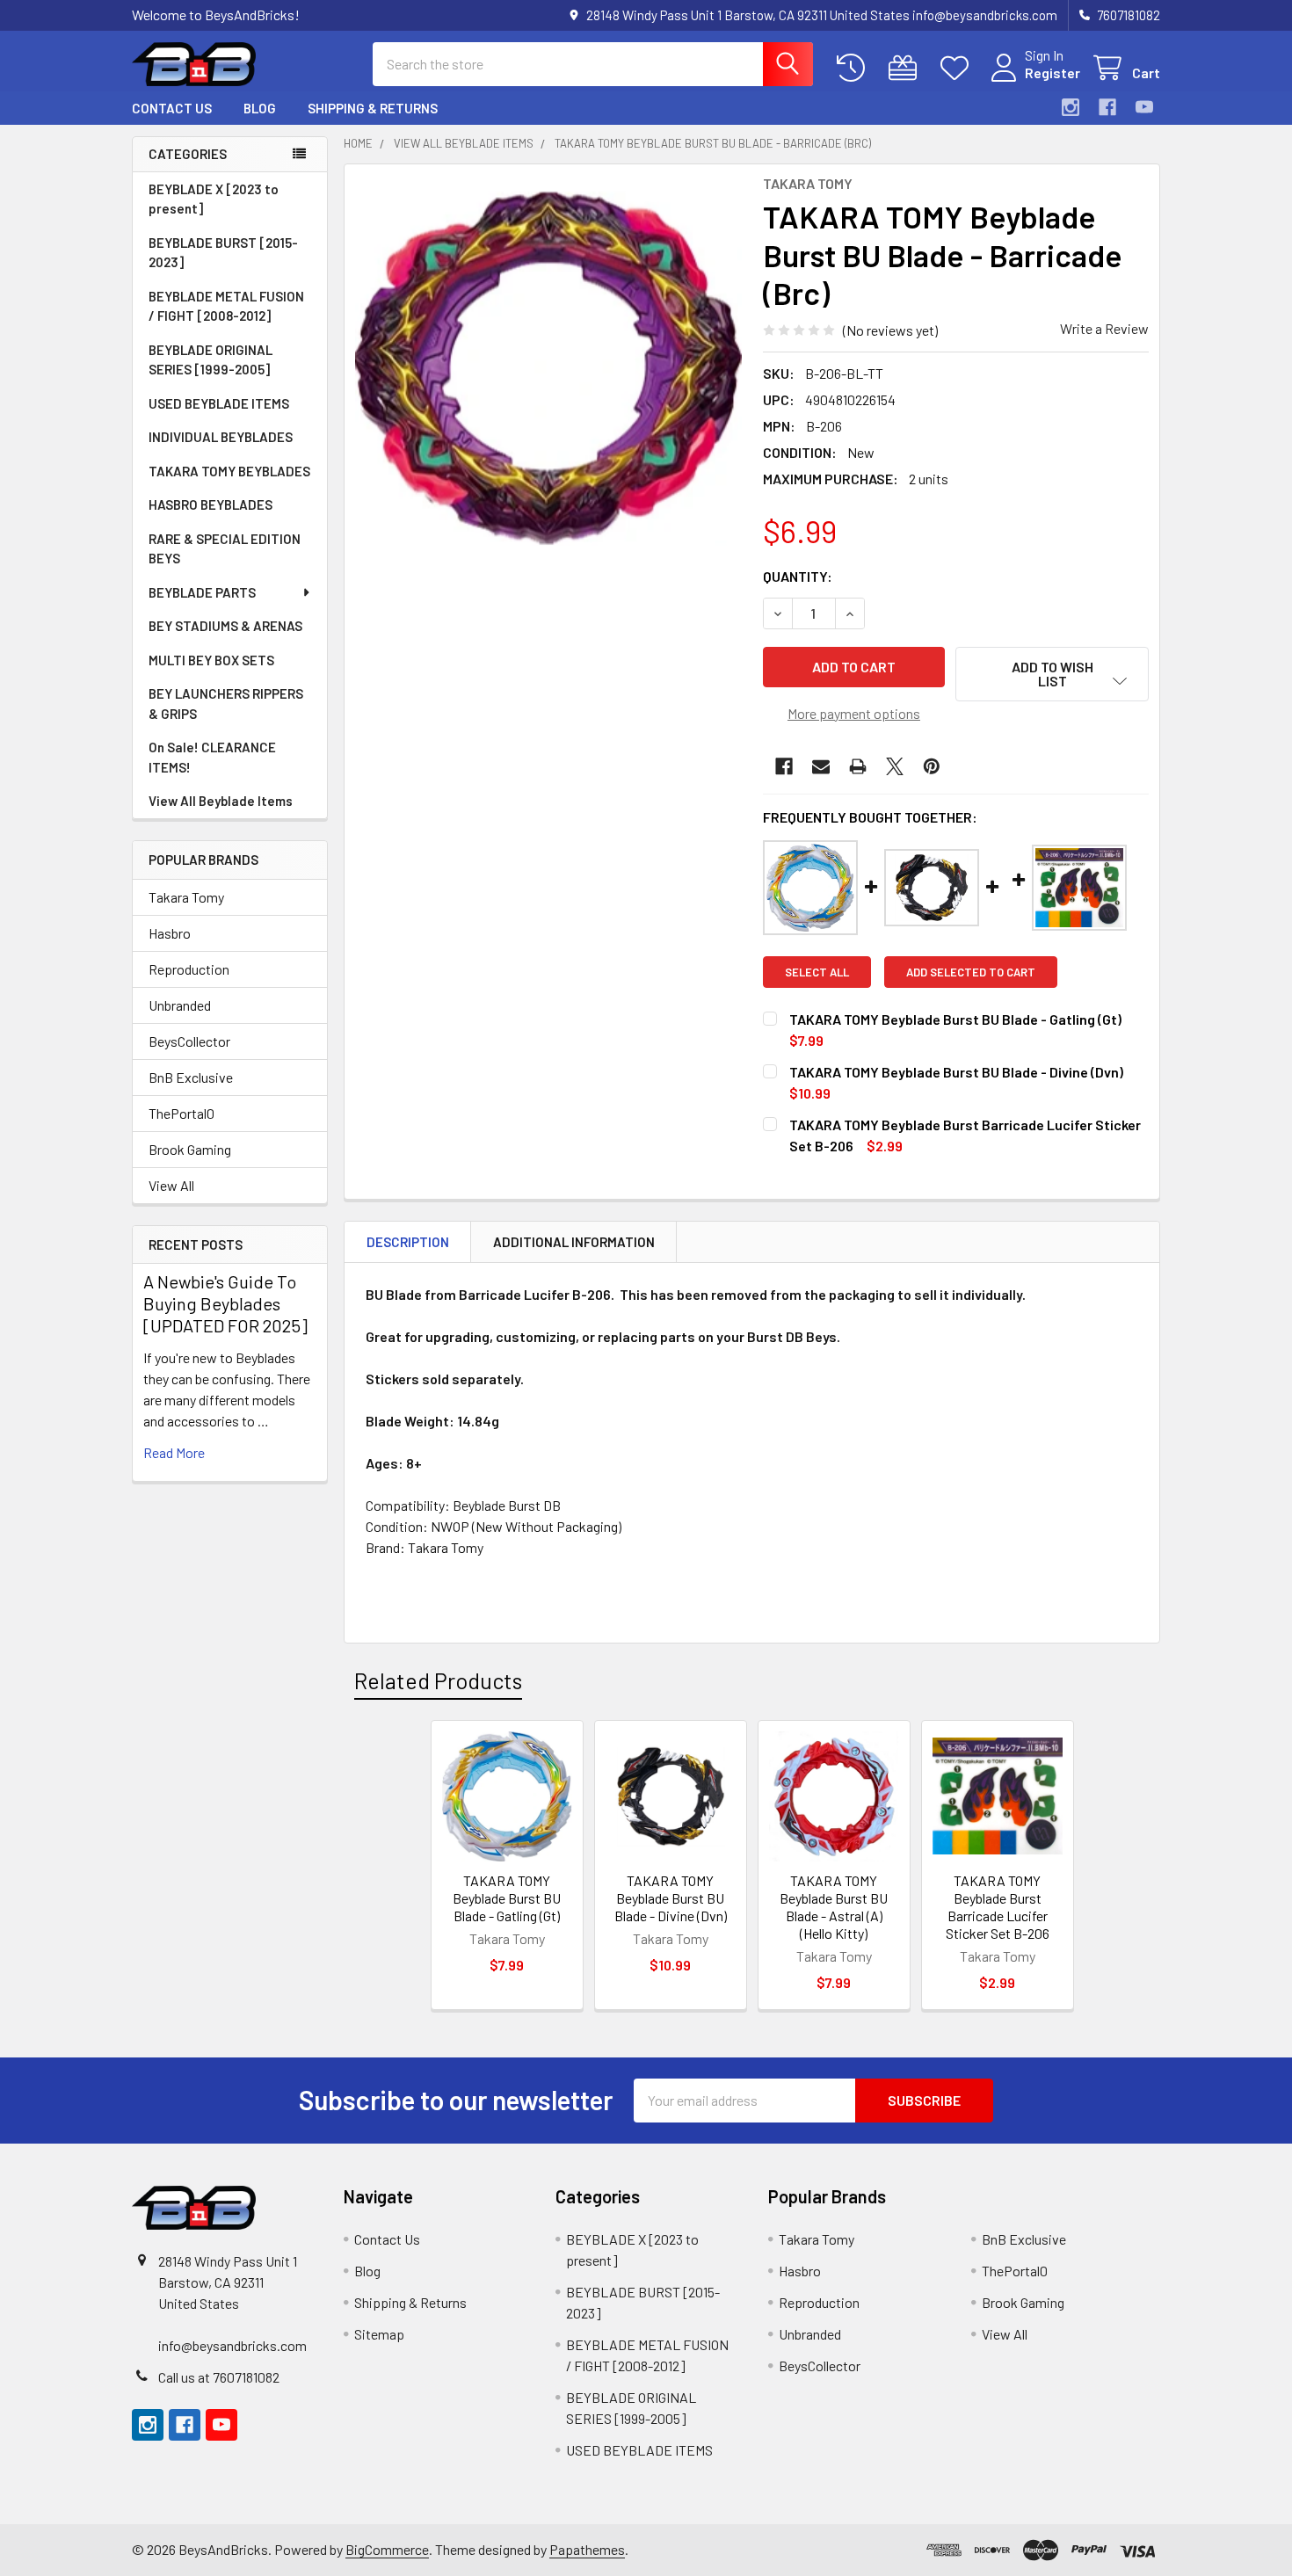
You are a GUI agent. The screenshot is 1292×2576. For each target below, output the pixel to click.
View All (171, 1185)
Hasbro (170, 933)
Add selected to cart (971, 972)
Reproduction (189, 969)
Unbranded (180, 1005)
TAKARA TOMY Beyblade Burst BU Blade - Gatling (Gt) (507, 1898)
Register (1052, 73)
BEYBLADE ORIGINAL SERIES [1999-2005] (210, 360)
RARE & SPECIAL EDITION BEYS (225, 549)
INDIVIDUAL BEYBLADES (221, 437)
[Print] (858, 766)
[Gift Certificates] (907, 68)
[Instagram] (1071, 107)
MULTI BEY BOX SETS (211, 660)
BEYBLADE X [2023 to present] (214, 199)
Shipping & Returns (373, 108)
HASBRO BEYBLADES (210, 504)
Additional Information (574, 1242)
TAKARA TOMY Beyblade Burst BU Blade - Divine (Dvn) (671, 1898)
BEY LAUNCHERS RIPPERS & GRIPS (226, 704)
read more (174, 1452)
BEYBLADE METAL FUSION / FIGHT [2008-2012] (226, 306)
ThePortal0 (181, 1113)
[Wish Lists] (958, 68)
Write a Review (1104, 328)
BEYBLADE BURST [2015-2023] (223, 253)
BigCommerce (387, 2549)
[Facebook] (1107, 107)
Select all (817, 972)
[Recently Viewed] (855, 68)
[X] (895, 766)
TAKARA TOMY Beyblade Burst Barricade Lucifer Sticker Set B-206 (998, 1907)
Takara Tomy (186, 897)
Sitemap (379, 2334)
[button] (1052, 674)
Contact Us (172, 108)
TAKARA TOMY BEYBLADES (229, 471)
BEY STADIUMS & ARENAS (225, 626)
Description (408, 1242)
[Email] (821, 766)
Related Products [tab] (438, 1680)
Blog (260, 108)
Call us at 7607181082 (219, 2377)
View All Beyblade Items (221, 801)
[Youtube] (1144, 107)
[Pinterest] (932, 766)
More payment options (854, 713)
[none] (548, 368)
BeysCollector (189, 1041)
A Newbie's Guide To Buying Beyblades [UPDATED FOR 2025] (225, 1303)
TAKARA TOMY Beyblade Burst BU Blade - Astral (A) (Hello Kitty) (834, 1907)
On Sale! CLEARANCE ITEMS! (212, 757)
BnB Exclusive (191, 1077)
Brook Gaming (190, 1149)
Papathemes (587, 2549)
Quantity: (798, 576)
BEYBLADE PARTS (202, 592)
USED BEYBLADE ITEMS (219, 403)
